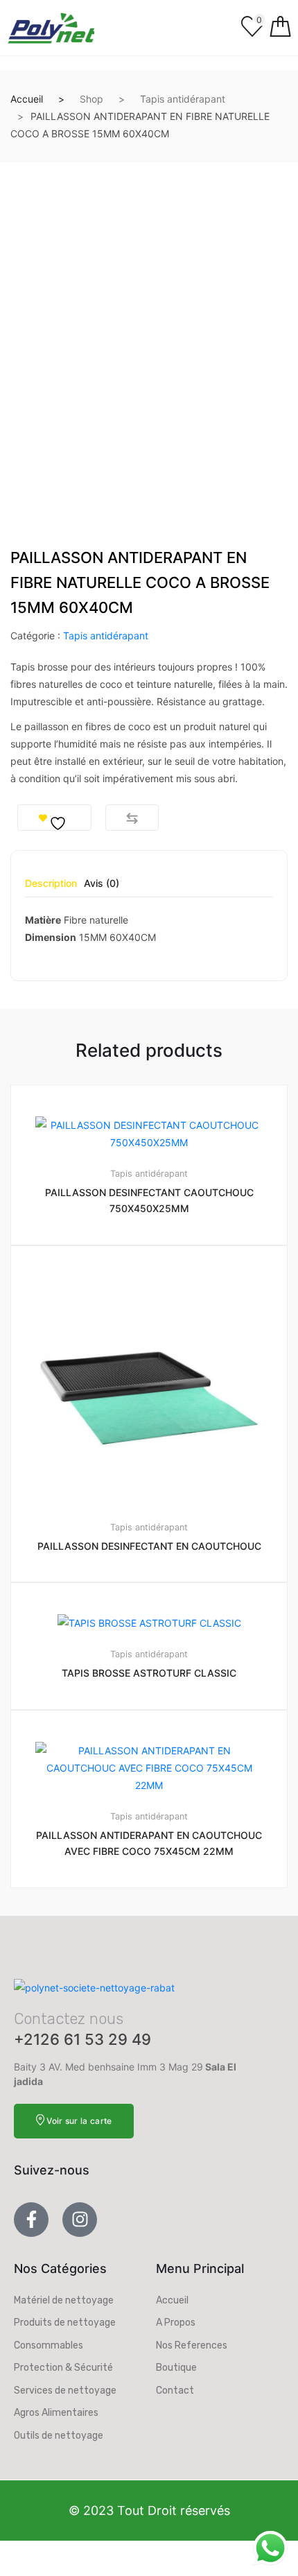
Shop (91, 99)
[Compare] (132, 818)
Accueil (27, 99)
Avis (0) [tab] (102, 884)
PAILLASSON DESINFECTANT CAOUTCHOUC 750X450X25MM (149, 1200)
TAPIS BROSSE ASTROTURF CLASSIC (149, 1673)
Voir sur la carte (79, 2121)
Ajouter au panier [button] (157, 1934)
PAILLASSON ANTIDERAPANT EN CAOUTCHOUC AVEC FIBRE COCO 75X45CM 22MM (149, 1843)
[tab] (51, 888)
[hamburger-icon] (181, 28)
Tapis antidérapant (183, 99)
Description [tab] (51, 884)
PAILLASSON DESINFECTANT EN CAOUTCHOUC (149, 1546)
